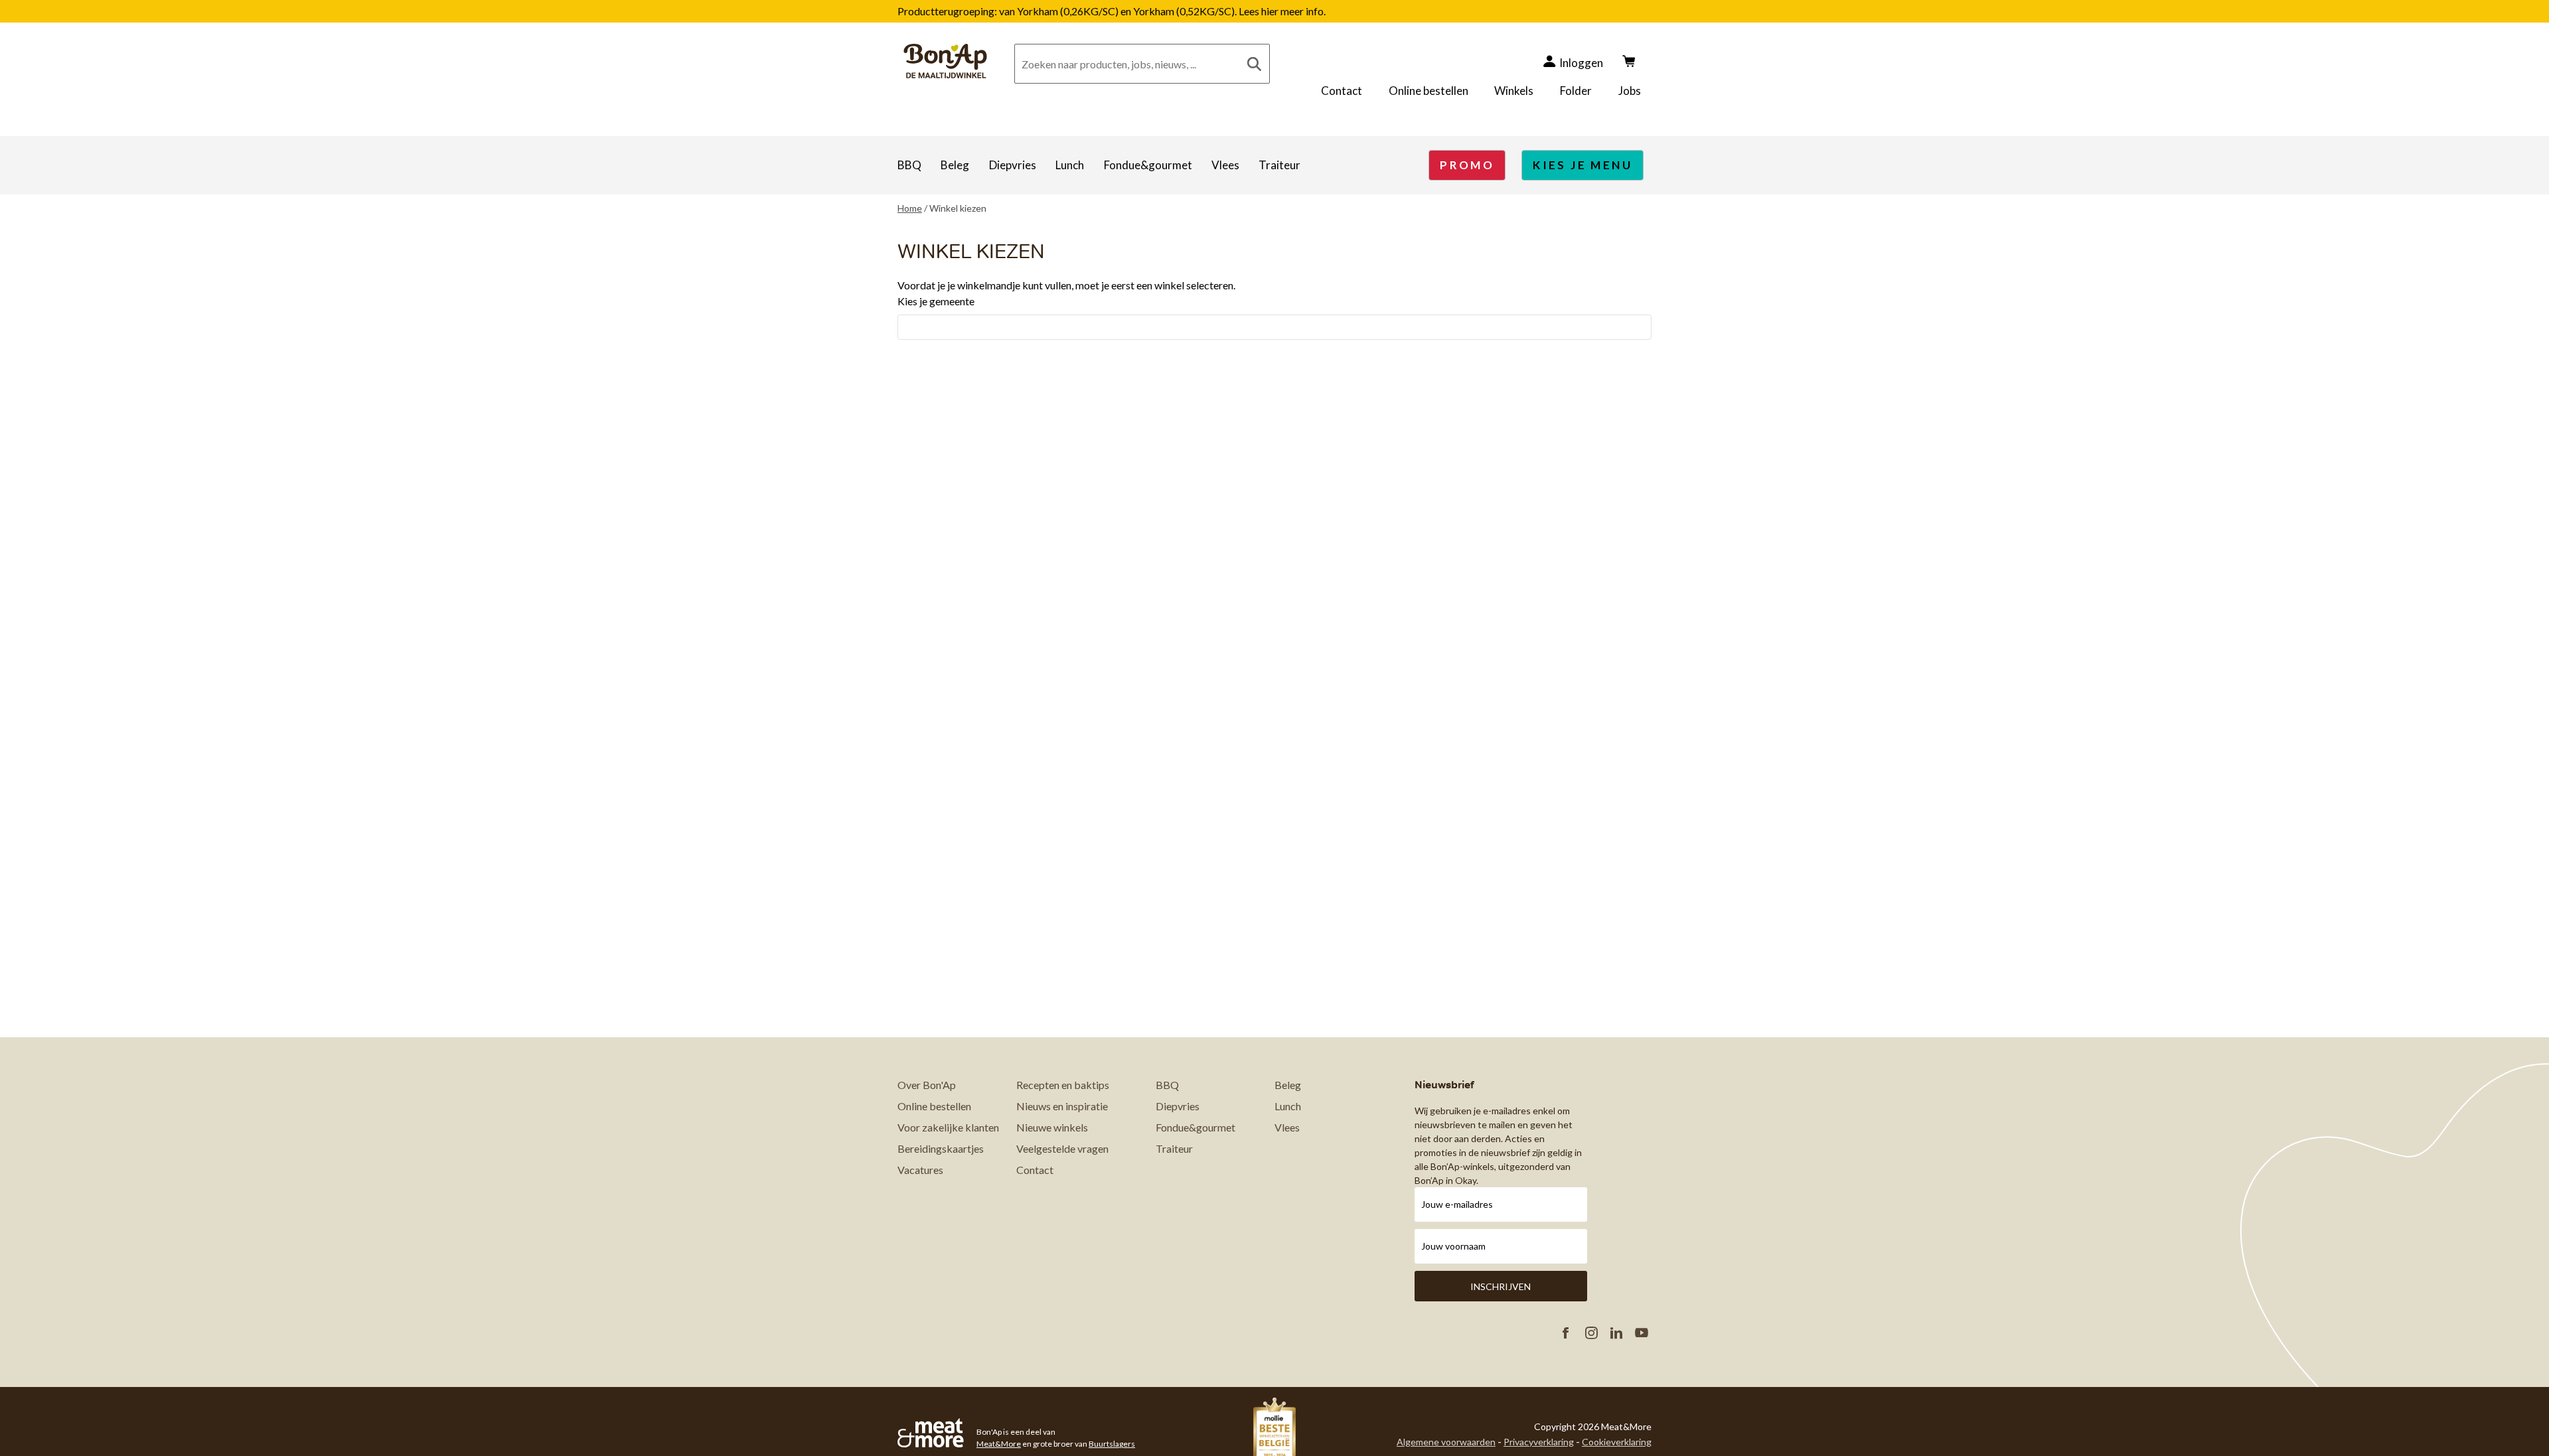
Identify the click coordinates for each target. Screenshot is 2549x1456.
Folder (1576, 91)
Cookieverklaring (1617, 1442)
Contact (1342, 91)
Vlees (1225, 165)
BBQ (909, 165)
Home (910, 208)
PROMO (1467, 165)
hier (1271, 11)
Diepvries (1013, 165)
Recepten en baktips (1063, 1085)
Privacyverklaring (1539, 1442)
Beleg (955, 165)
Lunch (1070, 165)
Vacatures (920, 1170)
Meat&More (999, 1444)
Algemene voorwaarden (1446, 1442)
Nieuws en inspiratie (1062, 1106)
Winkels (1514, 91)
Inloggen (1581, 63)
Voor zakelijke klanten (948, 1127)
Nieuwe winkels (1052, 1127)
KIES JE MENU (1583, 165)
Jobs (1630, 91)
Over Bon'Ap (927, 1085)
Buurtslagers (1112, 1444)
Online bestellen (1429, 91)
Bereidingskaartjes (941, 1148)
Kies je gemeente (936, 301)
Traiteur (1279, 165)
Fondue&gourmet (1148, 165)
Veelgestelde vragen (1062, 1148)
